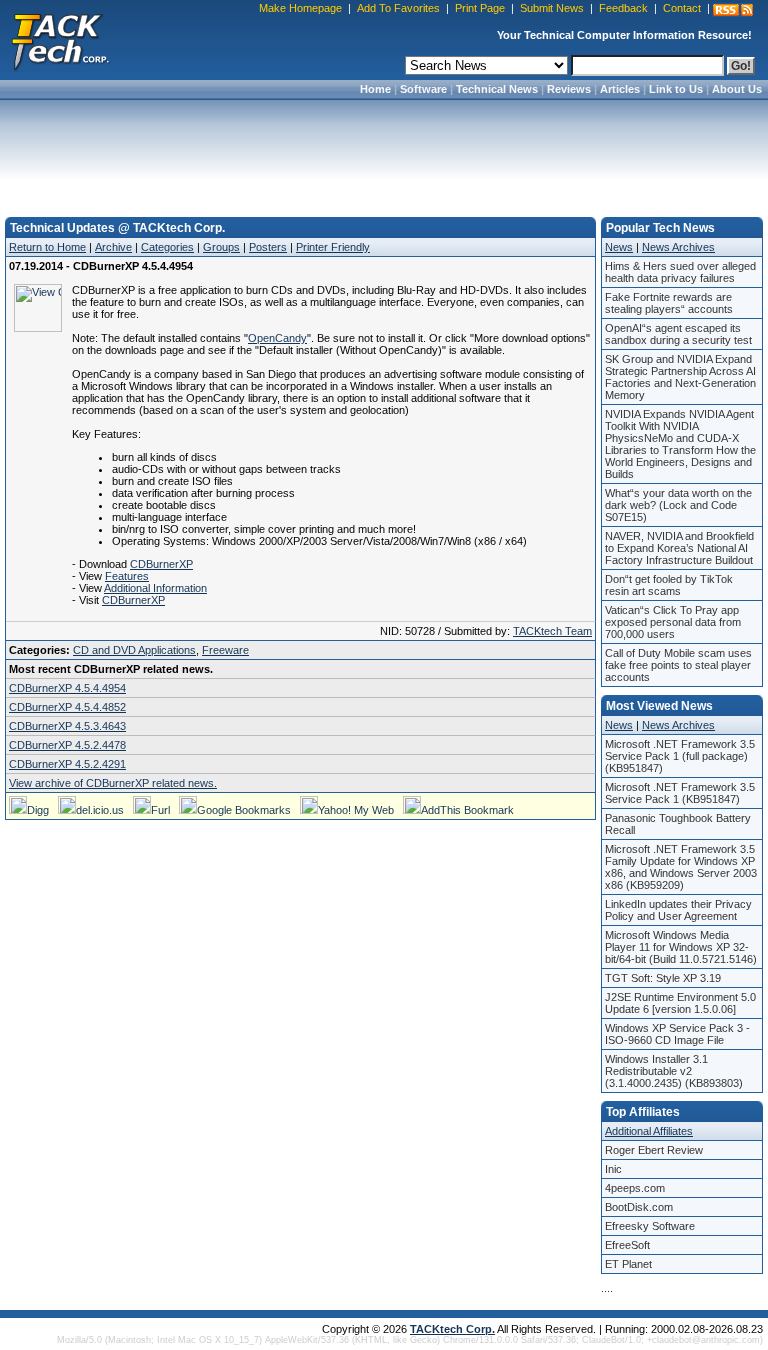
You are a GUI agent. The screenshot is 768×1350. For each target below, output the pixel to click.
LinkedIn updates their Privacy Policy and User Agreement (678, 910)
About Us (737, 89)
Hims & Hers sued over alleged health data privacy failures (680, 272)
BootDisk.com (639, 1207)
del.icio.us (100, 810)
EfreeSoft (627, 1245)
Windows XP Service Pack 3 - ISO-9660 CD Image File (677, 1034)
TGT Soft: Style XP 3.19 (663, 978)
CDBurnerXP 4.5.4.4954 (67, 688)
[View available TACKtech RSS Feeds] (733, 10)
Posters (268, 247)
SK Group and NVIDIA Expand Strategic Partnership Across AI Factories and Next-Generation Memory (680, 377)
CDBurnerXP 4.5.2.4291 (67, 764)
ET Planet (628, 1264)
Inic (613, 1169)
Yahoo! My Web (356, 810)
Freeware (225, 650)
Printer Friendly (333, 247)
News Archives (678, 247)
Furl (160, 810)
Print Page (480, 8)
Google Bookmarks (244, 810)
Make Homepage (300, 8)
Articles (620, 89)
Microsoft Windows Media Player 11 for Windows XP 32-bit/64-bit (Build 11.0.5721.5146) (681, 947)
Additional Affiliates (649, 1131)
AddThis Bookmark (467, 810)
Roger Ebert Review (654, 1150)
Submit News (552, 8)
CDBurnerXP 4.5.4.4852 (67, 707)
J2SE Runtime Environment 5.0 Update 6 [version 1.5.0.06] (680, 1003)
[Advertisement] (384, 152)
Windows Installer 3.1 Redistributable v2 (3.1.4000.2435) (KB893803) (674, 1071)
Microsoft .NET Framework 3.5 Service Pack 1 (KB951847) (680, 793)
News (619, 247)
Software (423, 89)
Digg (38, 810)
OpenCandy (277, 338)
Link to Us (676, 89)
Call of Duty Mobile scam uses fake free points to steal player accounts (678, 665)
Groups (221, 247)
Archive (113, 247)
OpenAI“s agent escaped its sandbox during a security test (678, 334)
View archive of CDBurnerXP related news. (113, 783)
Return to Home (47, 247)
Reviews (569, 89)
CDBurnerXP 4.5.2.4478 (67, 745)
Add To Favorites (398, 8)
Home (375, 89)
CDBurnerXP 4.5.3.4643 (67, 726)
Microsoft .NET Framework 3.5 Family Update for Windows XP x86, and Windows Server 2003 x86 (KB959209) (681, 867)
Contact (682, 8)
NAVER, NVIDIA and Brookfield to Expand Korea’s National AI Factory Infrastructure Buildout (679, 548)
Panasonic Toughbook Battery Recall (678, 824)
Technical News (497, 89)
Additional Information (155, 588)
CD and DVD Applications (134, 650)
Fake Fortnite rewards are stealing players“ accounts (669, 303)
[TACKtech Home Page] (60, 40)
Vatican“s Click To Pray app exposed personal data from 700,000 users (673, 622)
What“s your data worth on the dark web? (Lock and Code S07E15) (678, 505)
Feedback (623, 8)
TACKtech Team (552, 631)
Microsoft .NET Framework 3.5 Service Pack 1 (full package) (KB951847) (680, 756)
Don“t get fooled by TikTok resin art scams (669, 585)
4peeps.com (635, 1188)
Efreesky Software (650, 1226)
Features (127, 576)
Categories (167, 247)
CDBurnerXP (161, 564)
